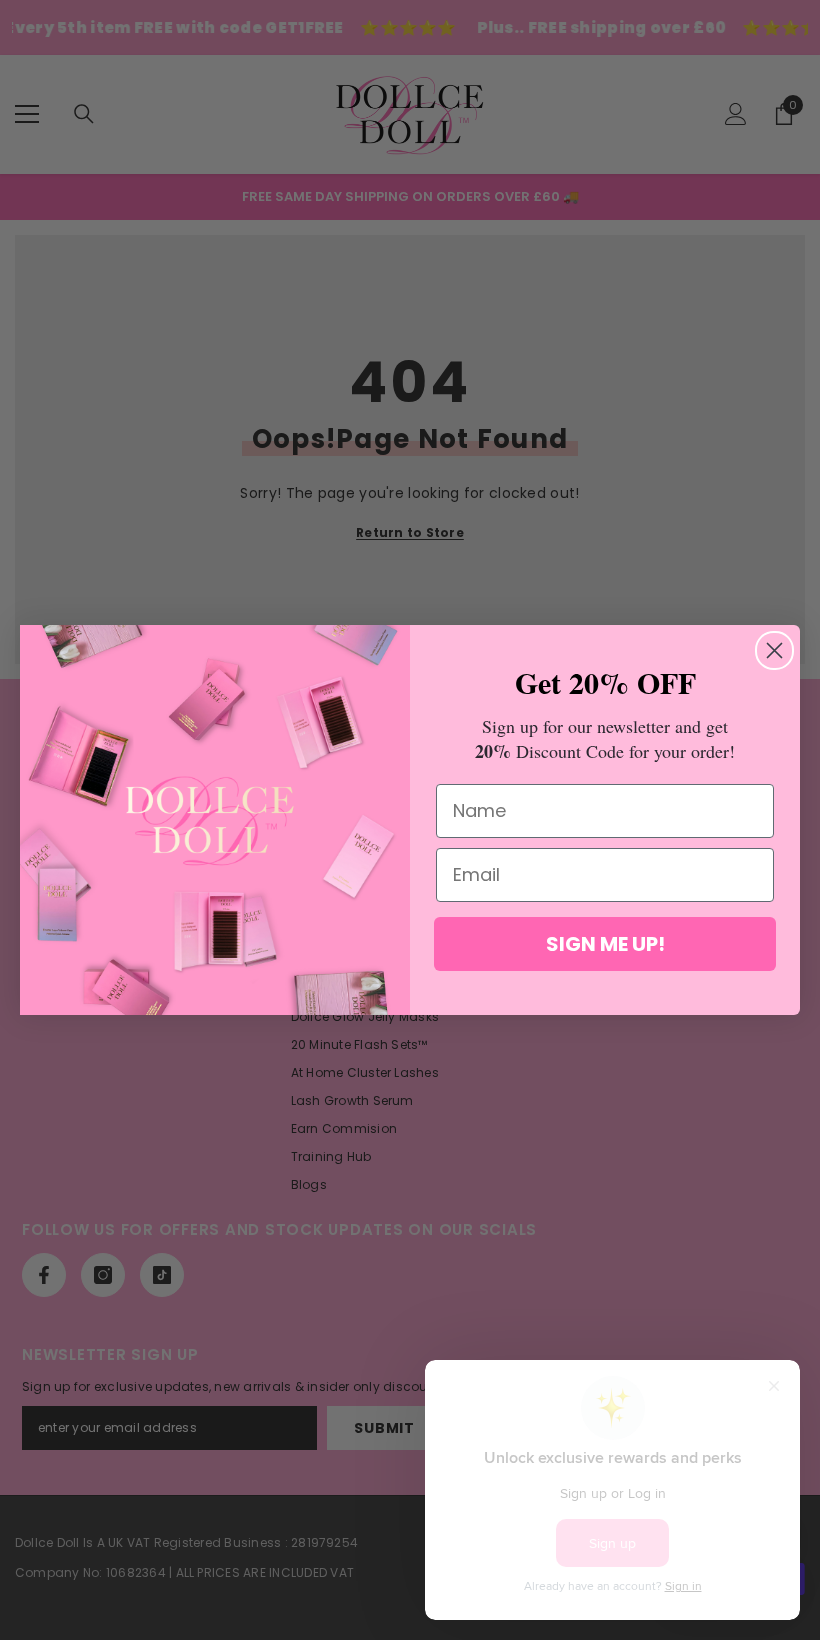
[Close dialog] (774, 650)
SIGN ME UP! (605, 944)
